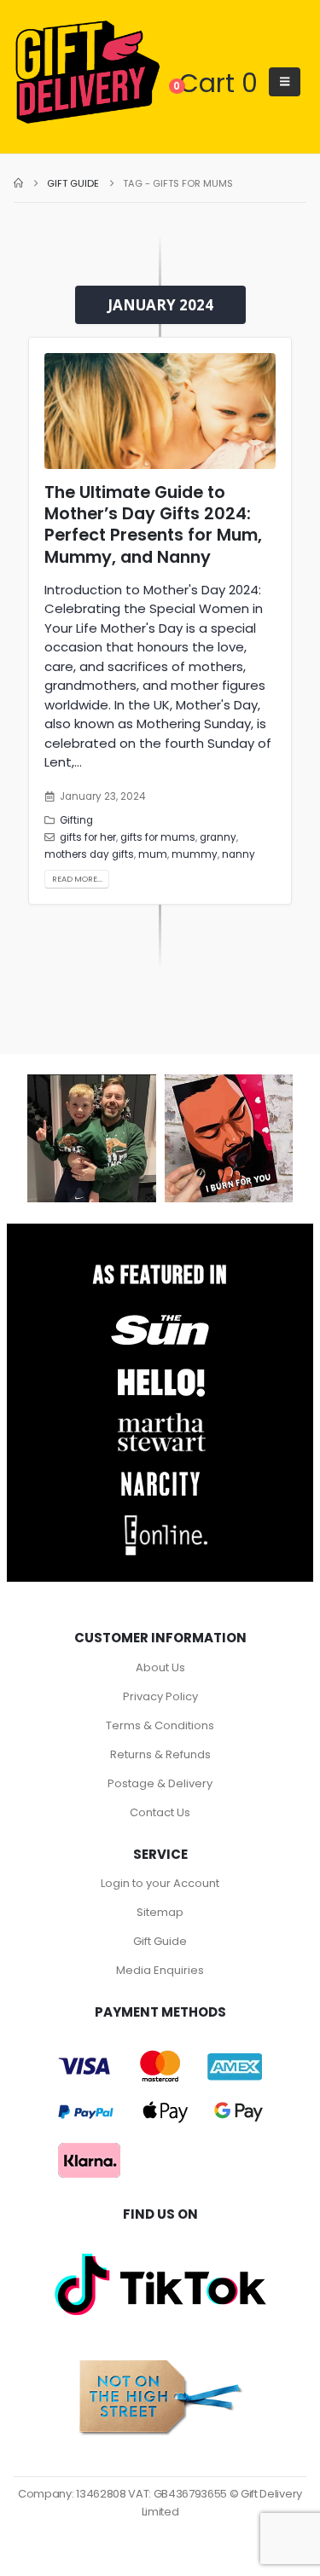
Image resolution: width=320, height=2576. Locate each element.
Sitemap (160, 1912)
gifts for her (88, 837)
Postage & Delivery (160, 1783)
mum (153, 854)
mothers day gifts (89, 854)
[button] (285, 82)
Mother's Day (217, 705)
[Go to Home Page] (18, 183)
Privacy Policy (160, 1696)
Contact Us (160, 1812)
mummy (195, 854)
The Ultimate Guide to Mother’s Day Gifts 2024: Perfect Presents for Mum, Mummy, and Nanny (153, 525)
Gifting (76, 820)
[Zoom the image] (160, 1314)
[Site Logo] (87, 73)
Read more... (77, 879)
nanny (239, 854)
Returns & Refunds (160, 1754)
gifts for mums (158, 837)
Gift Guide (160, 1941)
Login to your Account (160, 1883)
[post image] (160, 411)
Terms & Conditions (160, 1725)
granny (218, 837)
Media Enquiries (160, 1970)
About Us (160, 1667)
